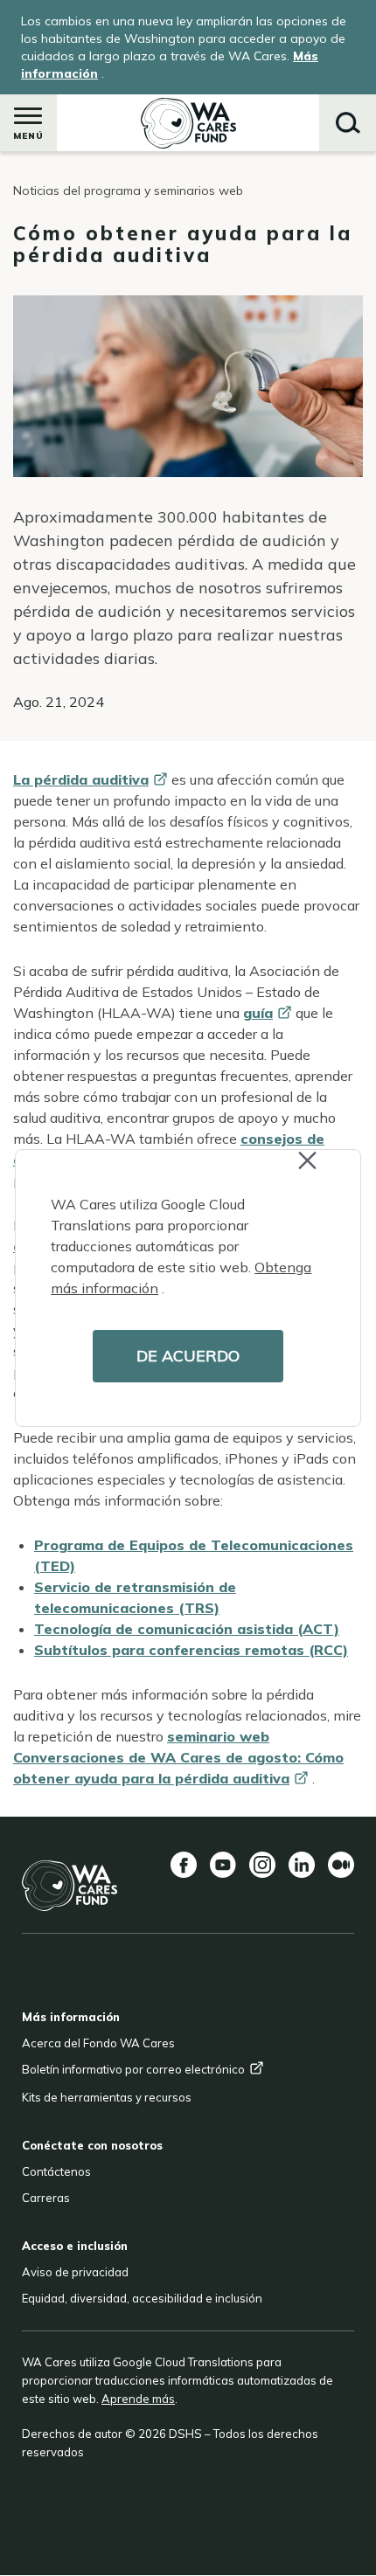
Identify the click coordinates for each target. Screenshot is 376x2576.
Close (323, 1172)
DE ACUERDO (188, 1356)
